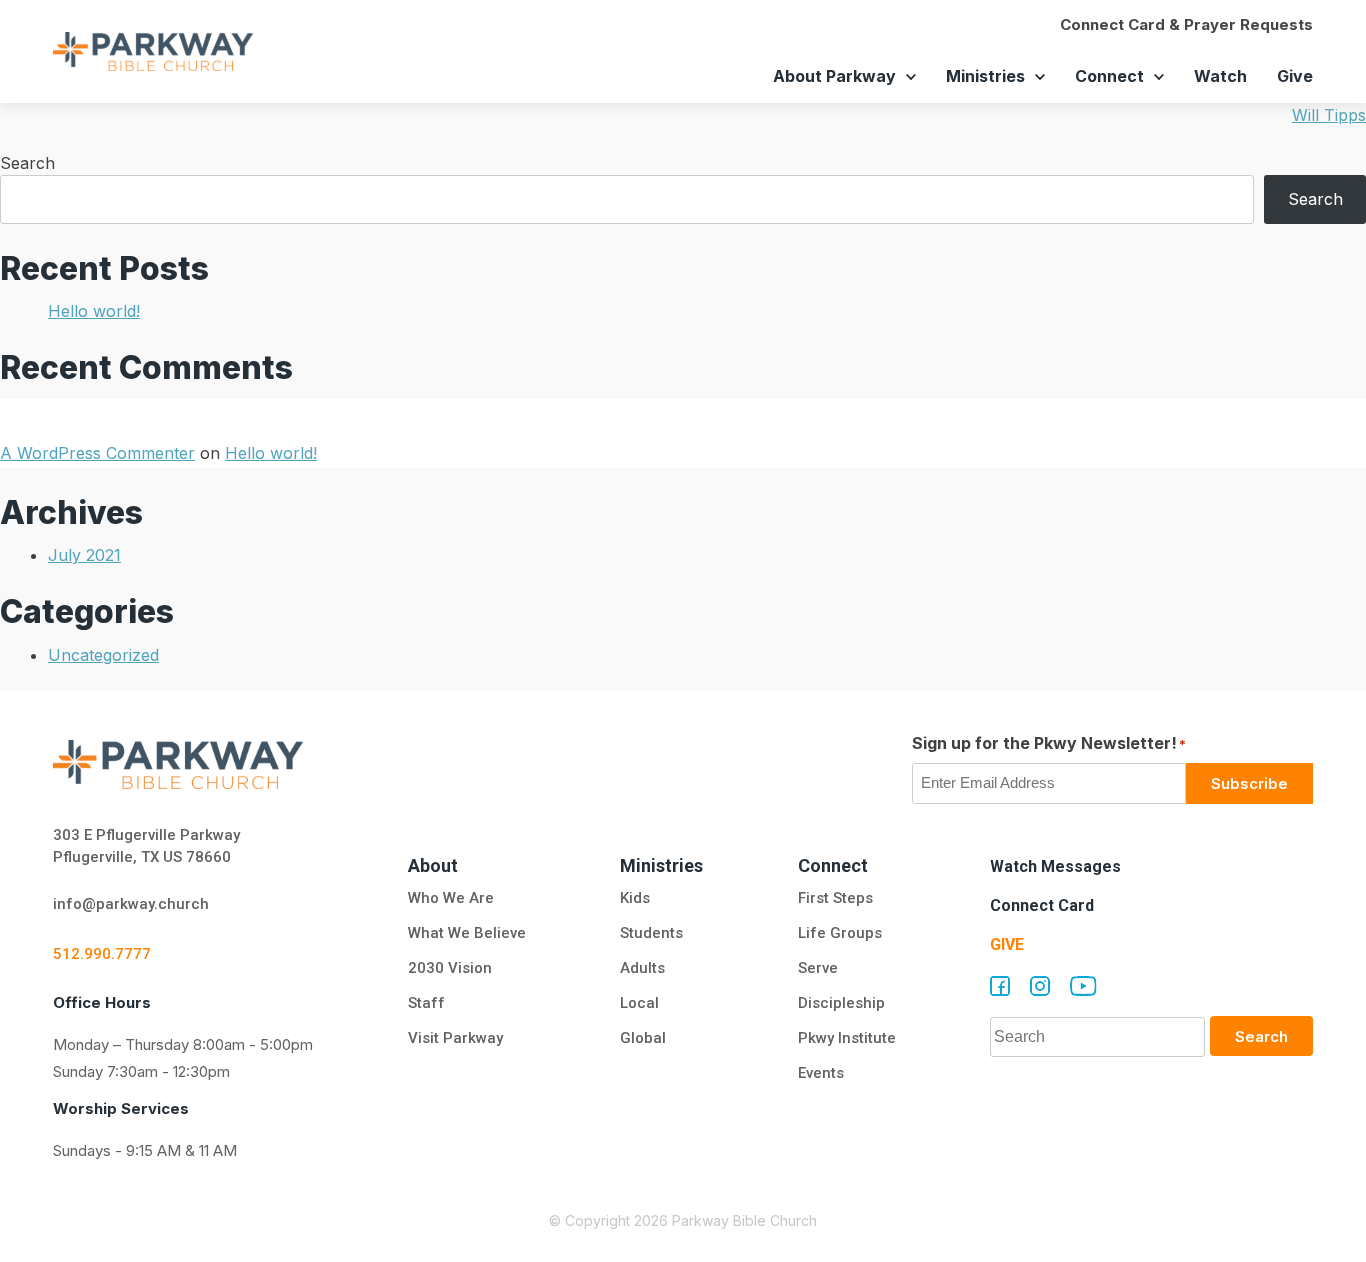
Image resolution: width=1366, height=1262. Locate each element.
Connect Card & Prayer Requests (1186, 24)
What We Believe (467, 933)
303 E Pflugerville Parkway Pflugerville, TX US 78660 (146, 846)
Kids (635, 898)
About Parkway (834, 76)
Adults (644, 968)
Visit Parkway (455, 1038)
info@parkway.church (131, 904)
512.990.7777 (102, 954)
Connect (1109, 76)
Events (821, 1073)
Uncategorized (103, 655)
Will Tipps (1329, 115)
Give (1295, 76)
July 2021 (84, 555)
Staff (426, 1003)
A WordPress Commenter (97, 453)
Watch (1220, 76)
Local (639, 1003)
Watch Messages (1055, 866)
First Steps (835, 898)
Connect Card (1042, 905)
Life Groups (840, 933)
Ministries (985, 76)
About (433, 865)
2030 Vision (450, 968)
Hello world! (94, 311)
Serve (818, 968)
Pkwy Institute (847, 1038)
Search (27, 163)
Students (651, 933)
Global (643, 1038)
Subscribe (1249, 783)
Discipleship (841, 1003)
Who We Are (451, 898)
